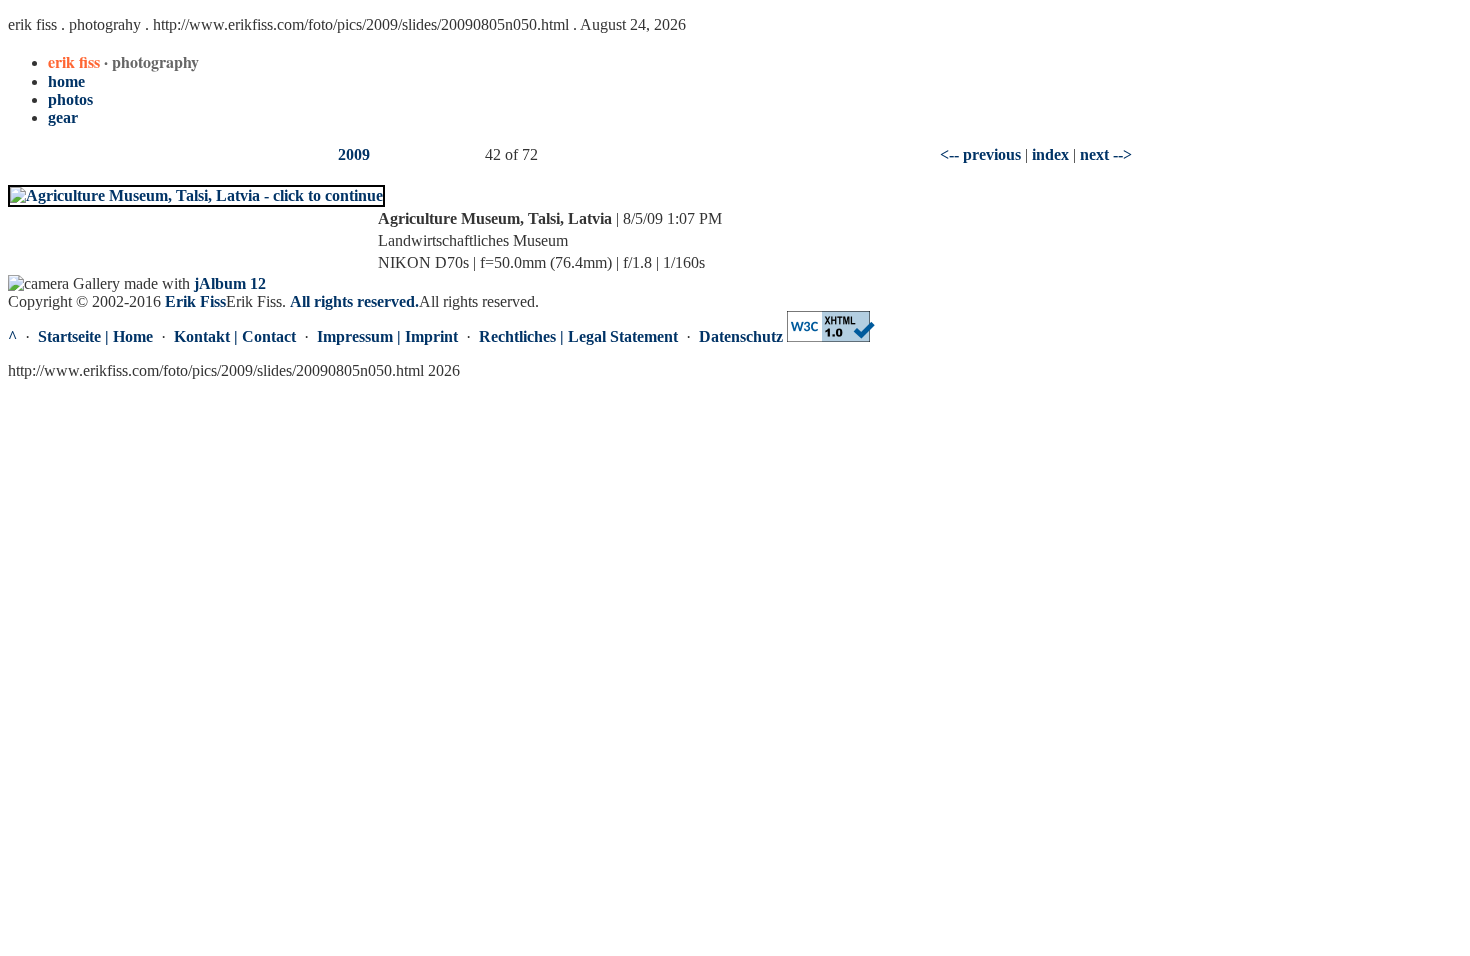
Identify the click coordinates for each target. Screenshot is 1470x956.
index (1050, 154)
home (66, 81)
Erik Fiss (195, 301)
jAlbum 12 (230, 283)
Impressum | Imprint (387, 336)
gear (63, 117)
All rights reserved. (354, 301)
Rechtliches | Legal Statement (578, 336)
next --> (1106, 154)
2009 (354, 154)
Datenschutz (741, 336)
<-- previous (980, 154)
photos (70, 99)
